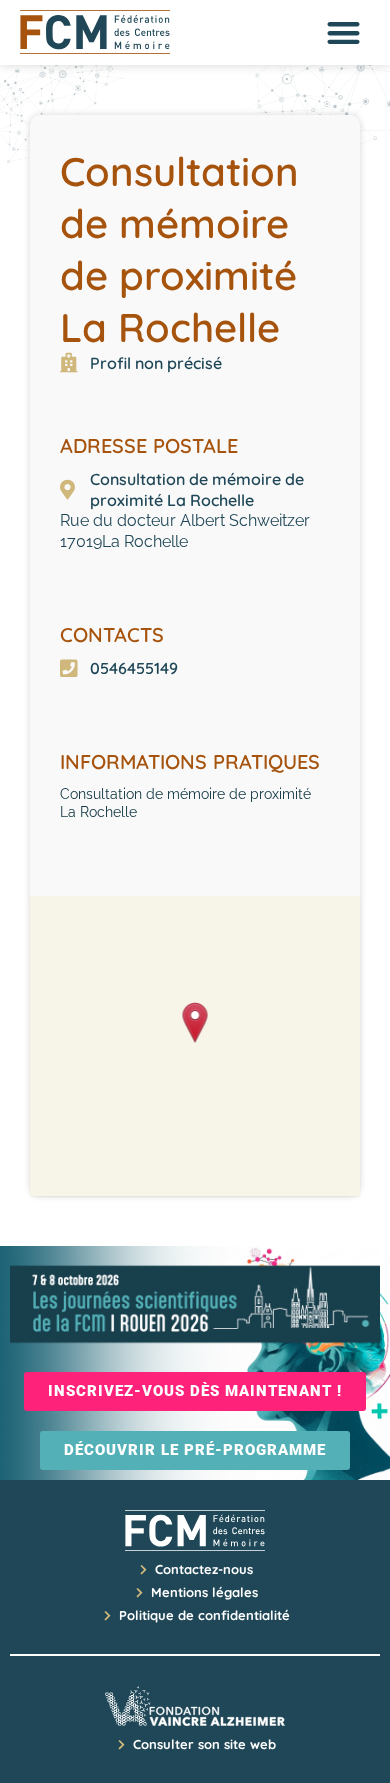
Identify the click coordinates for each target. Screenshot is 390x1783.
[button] (344, 32)
